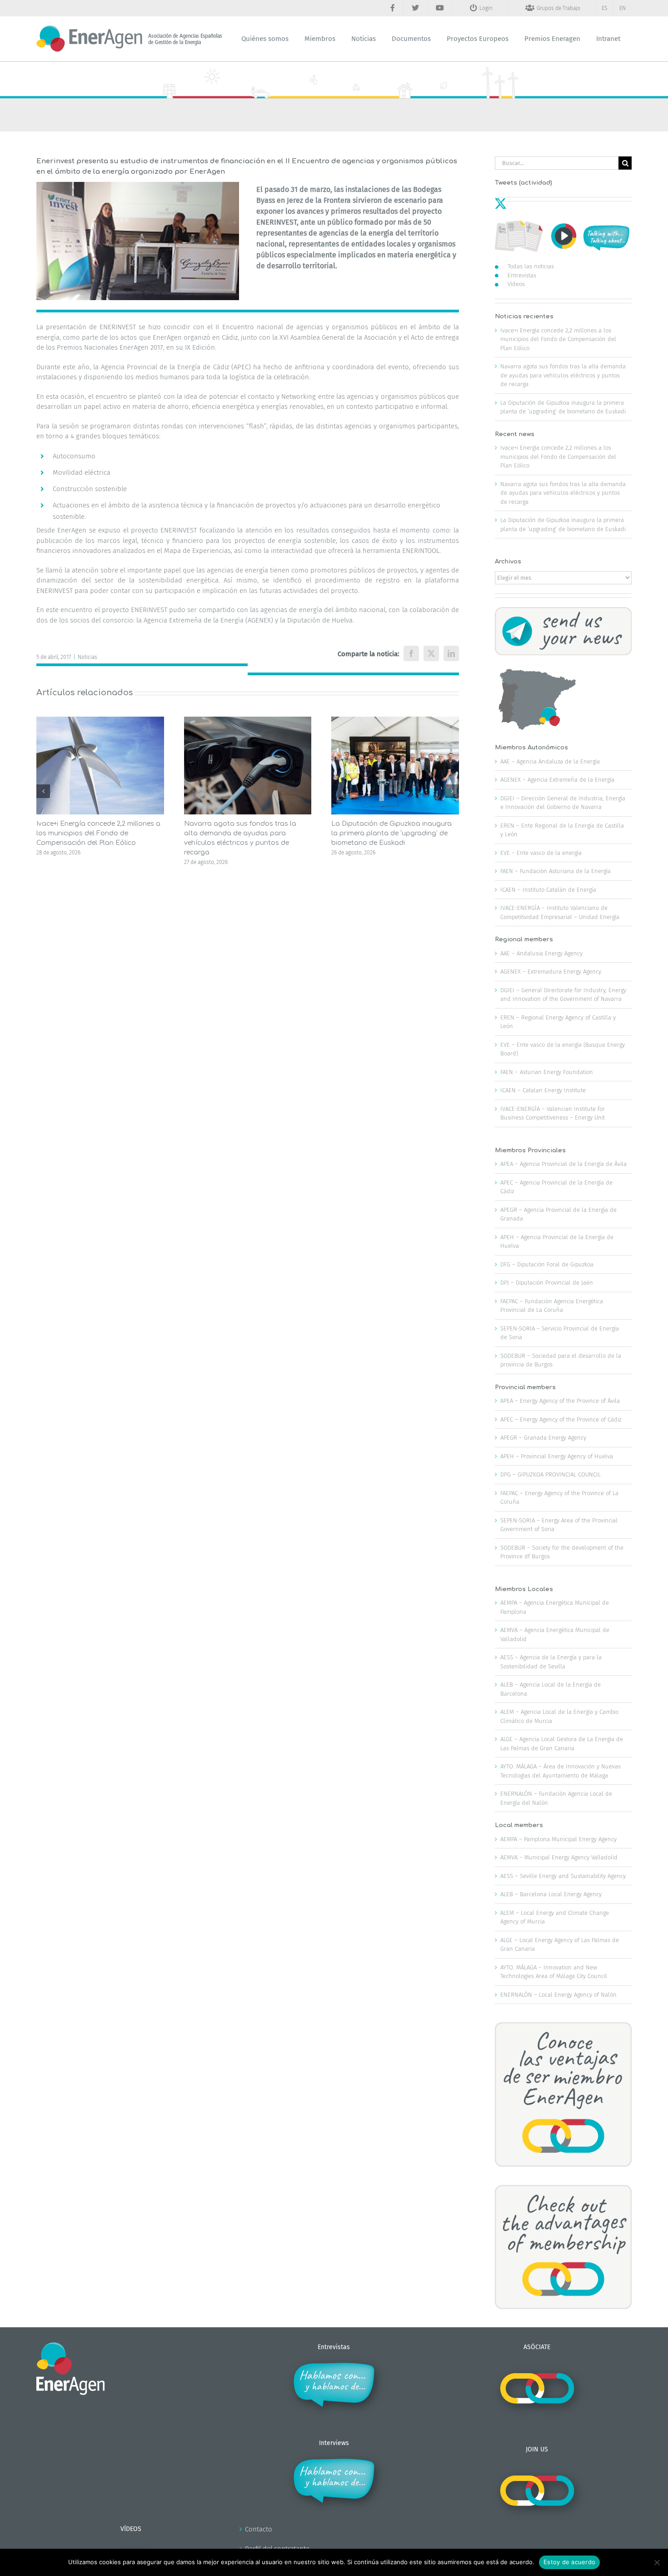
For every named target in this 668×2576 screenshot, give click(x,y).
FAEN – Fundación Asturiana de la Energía (556, 871)
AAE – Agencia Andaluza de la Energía (550, 761)
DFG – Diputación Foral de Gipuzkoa (547, 1264)
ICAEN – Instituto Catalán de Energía (548, 890)
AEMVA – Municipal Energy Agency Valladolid (559, 1857)
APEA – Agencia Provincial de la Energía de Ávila (563, 1164)
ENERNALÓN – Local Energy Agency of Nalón (558, 1995)
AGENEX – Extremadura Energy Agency (551, 972)
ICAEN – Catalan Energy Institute (543, 1090)
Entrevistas (522, 275)
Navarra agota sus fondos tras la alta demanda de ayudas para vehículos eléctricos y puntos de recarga (563, 375)
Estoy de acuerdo (569, 2562)
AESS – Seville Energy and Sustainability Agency (563, 1876)
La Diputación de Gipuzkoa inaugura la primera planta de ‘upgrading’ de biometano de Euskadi (391, 833)
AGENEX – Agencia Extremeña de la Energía (557, 780)
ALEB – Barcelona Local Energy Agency (551, 1894)
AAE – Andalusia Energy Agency (541, 953)
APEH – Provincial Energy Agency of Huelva (557, 1456)
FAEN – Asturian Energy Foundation (547, 1072)
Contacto (259, 2529)
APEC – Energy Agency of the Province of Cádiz (561, 1419)
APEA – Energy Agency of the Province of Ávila (560, 1401)
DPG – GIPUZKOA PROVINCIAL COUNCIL (551, 1474)
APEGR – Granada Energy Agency (543, 1438)
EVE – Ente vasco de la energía (541, 853)
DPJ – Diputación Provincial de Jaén (547, 1283)
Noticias (87, 657)
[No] (657, 2562)
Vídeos (516, 284)
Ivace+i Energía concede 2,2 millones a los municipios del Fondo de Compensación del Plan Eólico (98, 833)
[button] (43, 791)
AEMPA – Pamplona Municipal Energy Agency (558, 1839)
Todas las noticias (531, 266)
